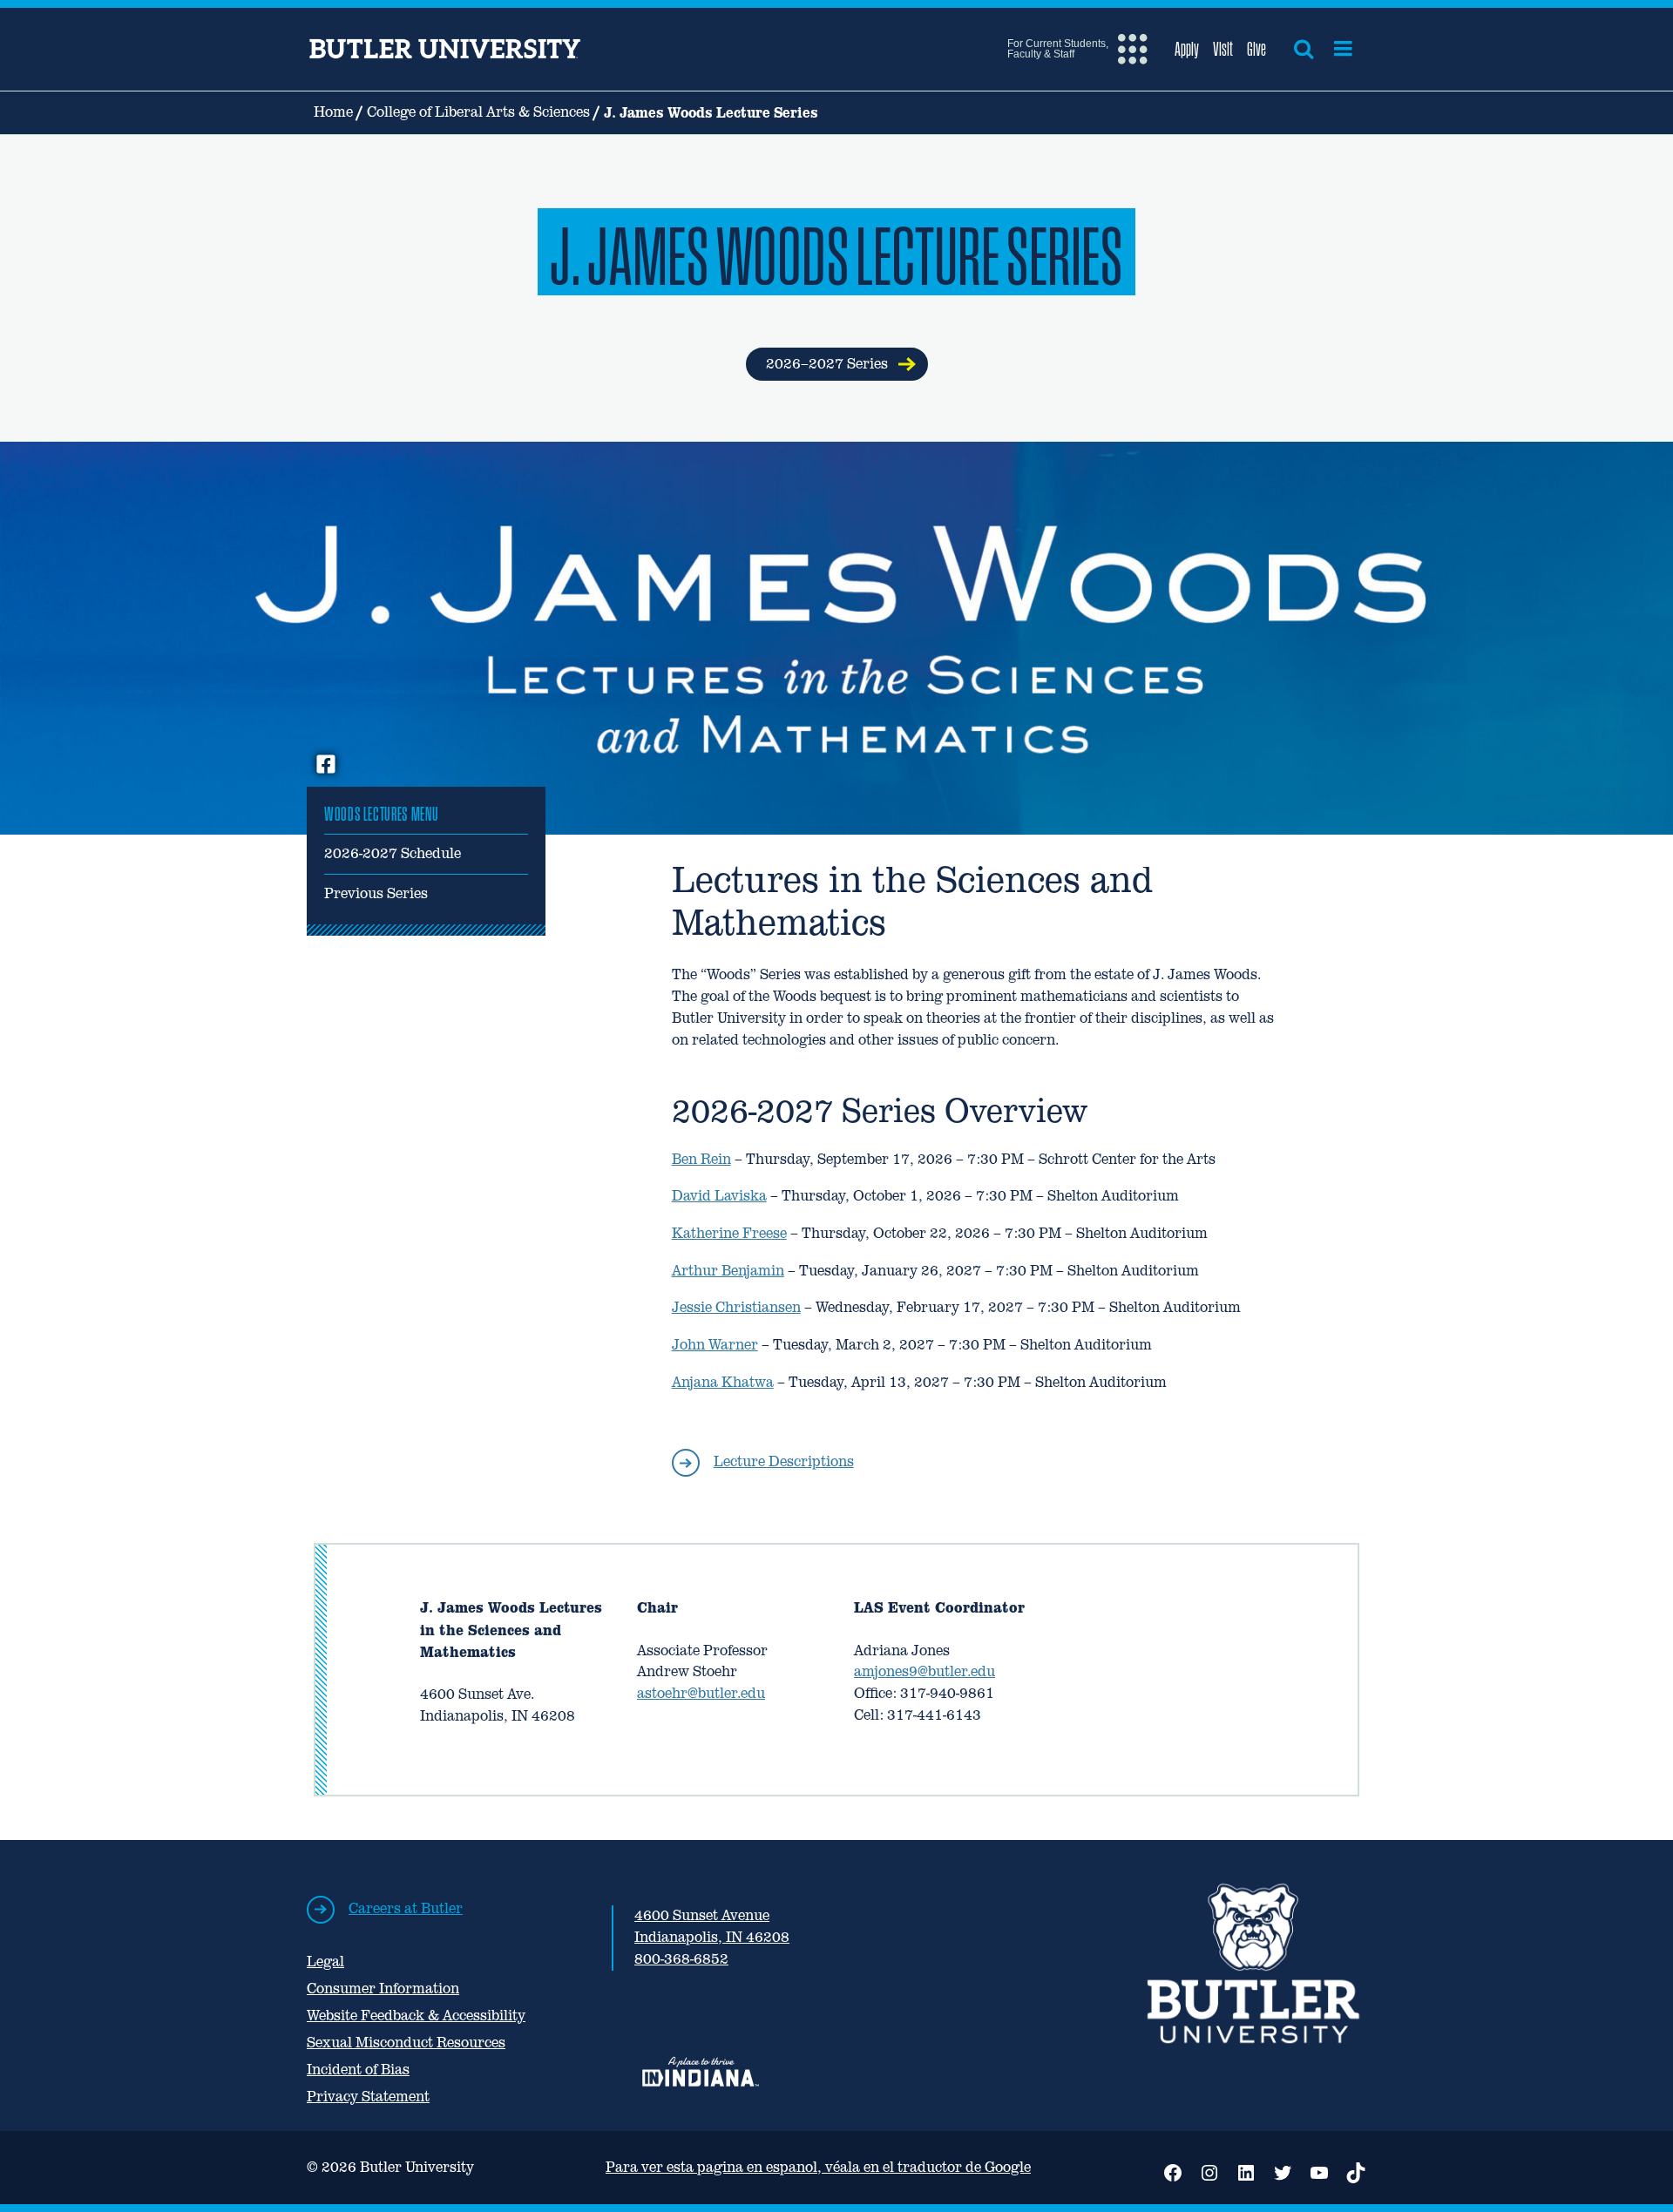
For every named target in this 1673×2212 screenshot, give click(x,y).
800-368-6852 (681, 1959)
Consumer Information (383, 1989)
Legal (325, 1962)
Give (1256, 49)
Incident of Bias (358, 2070)
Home (333, 112)
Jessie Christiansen (736, 1307)
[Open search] (1304, 49)
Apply (1187, 49)
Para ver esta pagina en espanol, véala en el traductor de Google (818, 2167)
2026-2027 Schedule (393, 853)
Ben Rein (701, 1159)
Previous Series (376, 893)
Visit (1223, 49)
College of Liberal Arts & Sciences (478, 112)
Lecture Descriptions (784, 1461)
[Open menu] (1343, 49)
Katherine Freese (729, 1233)
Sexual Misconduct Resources (406, 2043)
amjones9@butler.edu (925, 1671)
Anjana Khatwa (723, 1382)
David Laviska (719, 1196)
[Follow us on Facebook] (326, 766)
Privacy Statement (368, 2097)
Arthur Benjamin (728, 1271)
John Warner (715, 1345)
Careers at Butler (406, 1908)
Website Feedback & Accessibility (416, 2016)
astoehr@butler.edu (701, 1693)
